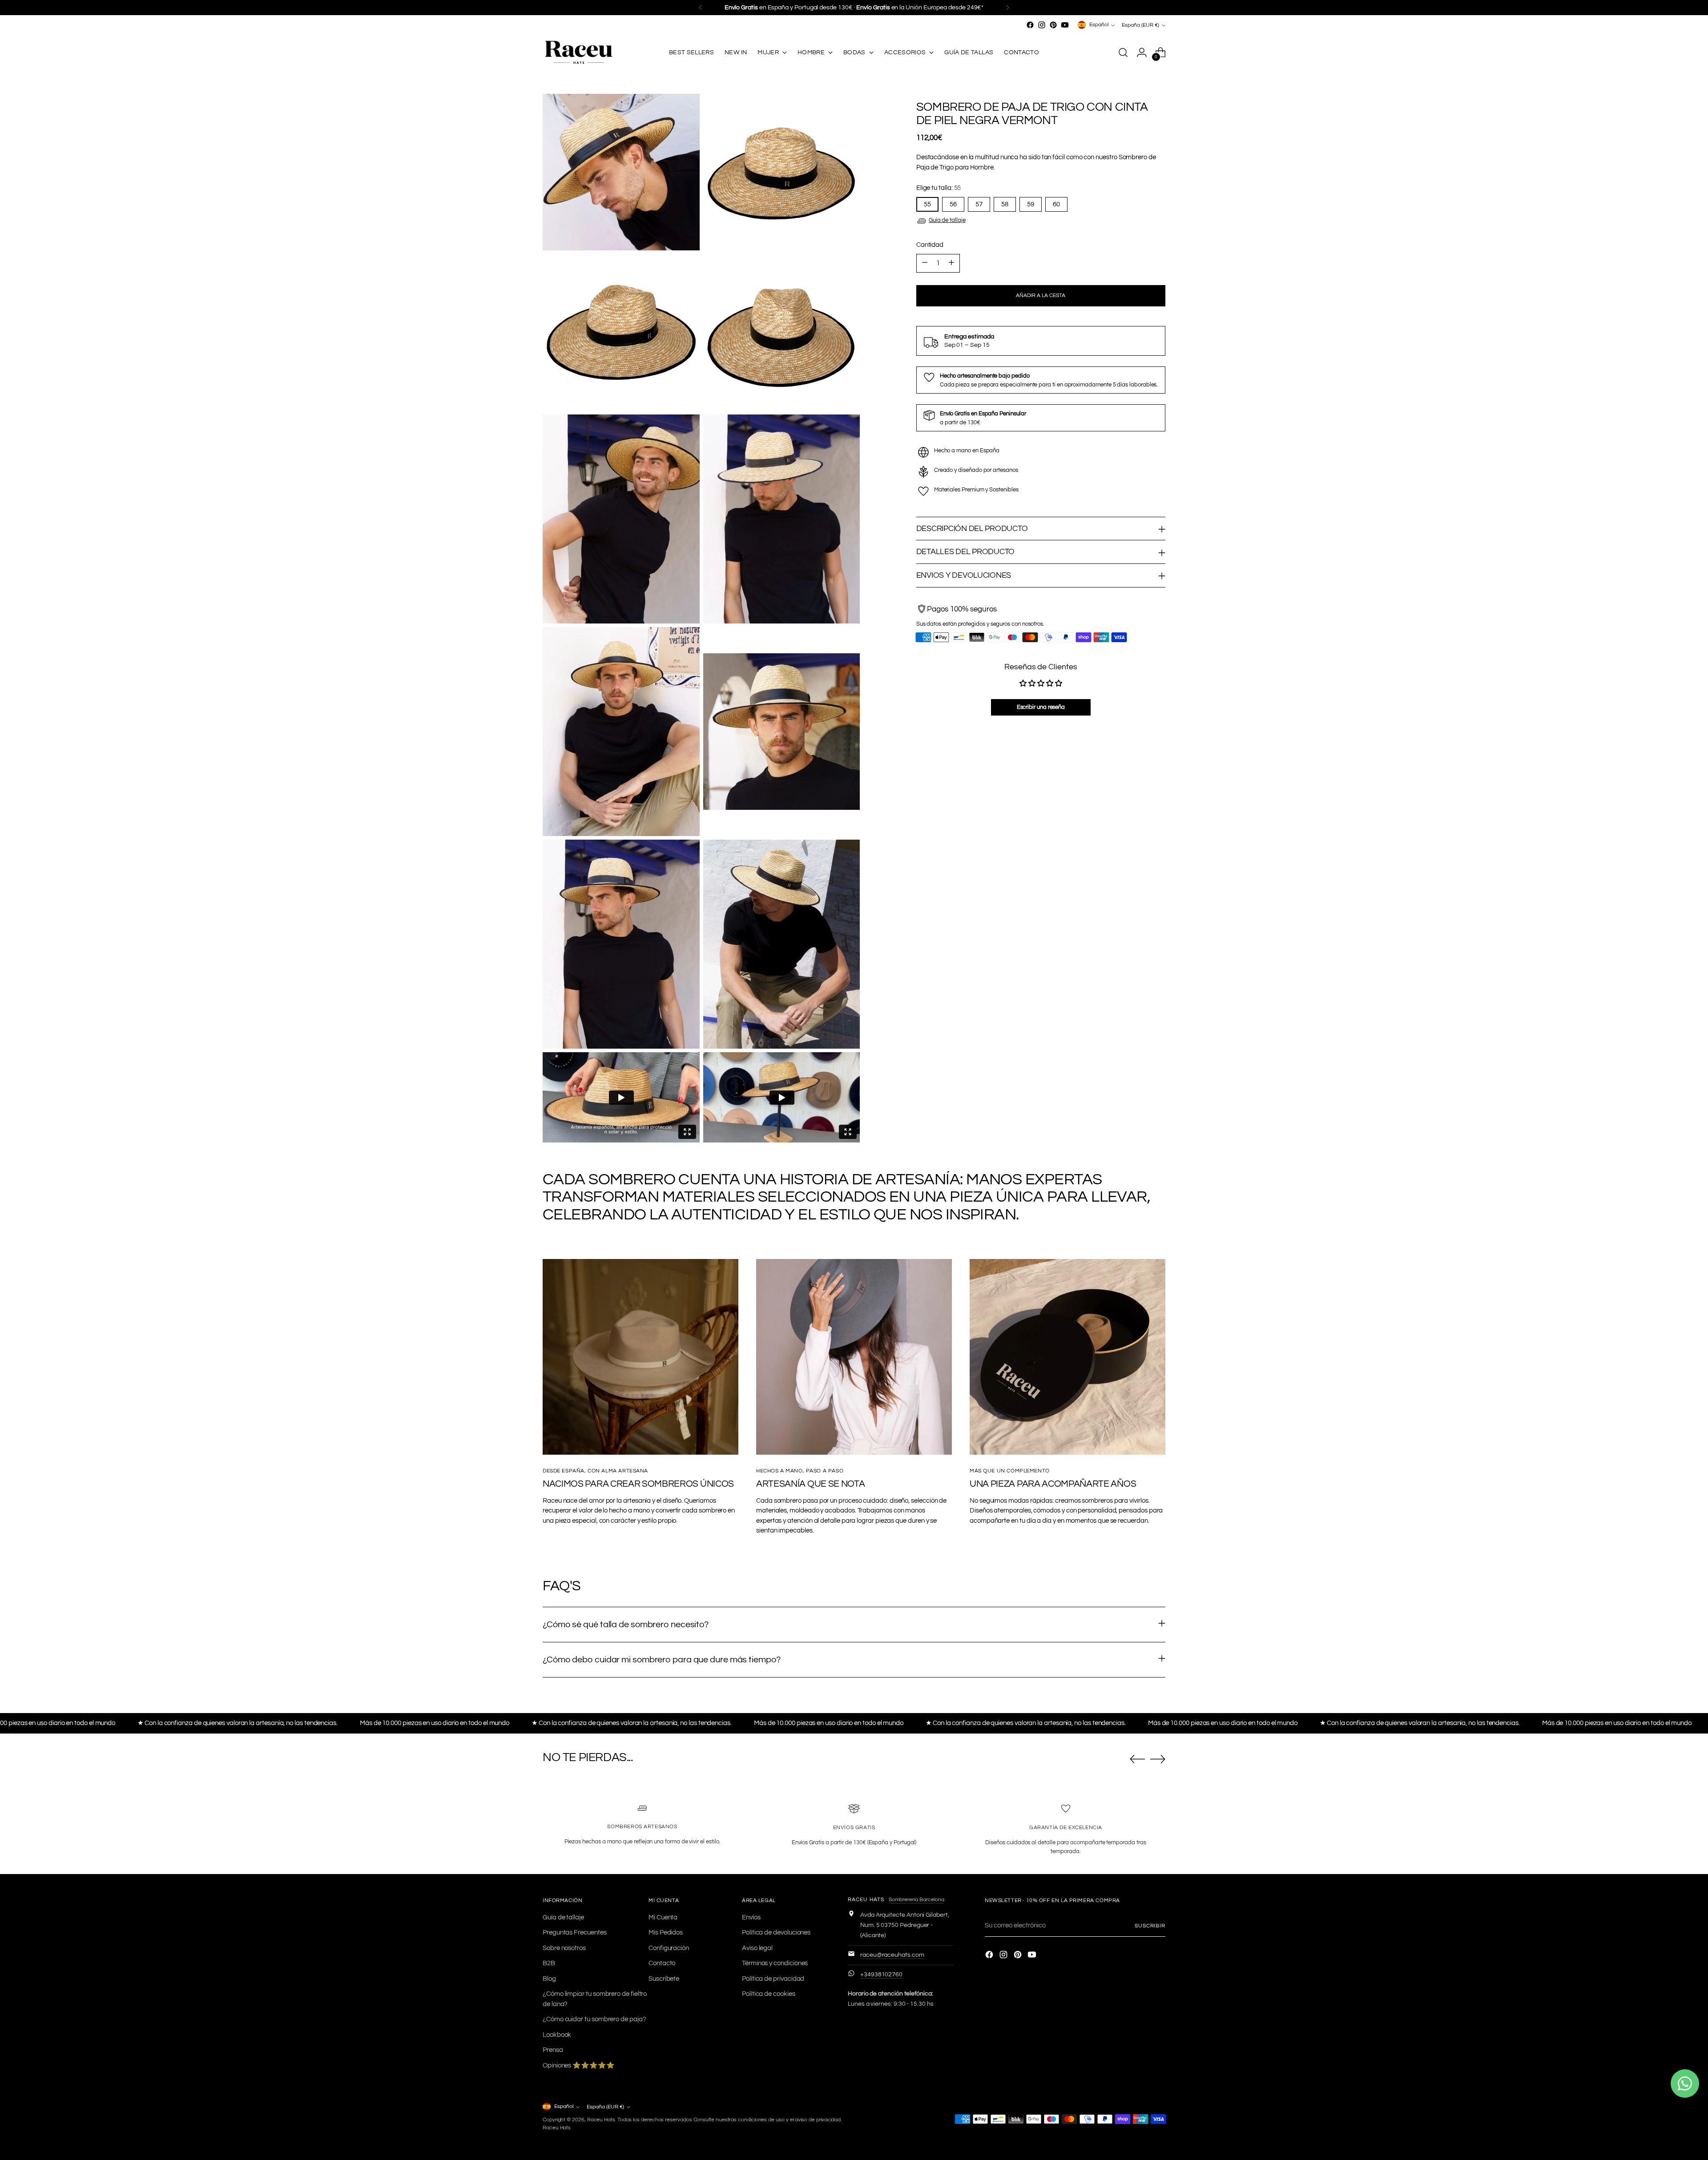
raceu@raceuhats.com (892, 1955)
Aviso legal (757, 1948)
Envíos (751, 1917)
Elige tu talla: (939, 188)
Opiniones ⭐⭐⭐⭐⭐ (579, 2065)
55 (927, 204)
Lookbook (557, 2035)
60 (1056, 204)
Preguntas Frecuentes (575, 1933)
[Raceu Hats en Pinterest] (1053, 25)
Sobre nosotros (564, 1948)
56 (953, 204)
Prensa (553, 2050)
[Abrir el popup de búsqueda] (1123, 52)
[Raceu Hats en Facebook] (1030, 25)
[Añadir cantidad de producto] (951, 263)
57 (979, 204)
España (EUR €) (1140, 25)
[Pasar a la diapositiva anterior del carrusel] (1137, 1759)
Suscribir (1150, 1926)
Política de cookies (769, 1994)
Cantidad (930, 245)
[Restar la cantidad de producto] (925, 263)
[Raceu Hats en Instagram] (1042, 25)
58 (1005, 204)
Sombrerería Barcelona (916, 1900)
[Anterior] (701, 8)
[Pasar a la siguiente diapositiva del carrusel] (1158, 1759)
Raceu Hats (601, 2120)
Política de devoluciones (776, 1933)
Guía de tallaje (947, 220)
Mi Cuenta (663, 1917)
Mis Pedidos (666, 1933)
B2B (549, 1963)
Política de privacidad (773, 1979)
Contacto (662, 1963)
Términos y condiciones (775, 1963)
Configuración (669, 1948)
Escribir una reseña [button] (1041, 707)
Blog (549, 1979)
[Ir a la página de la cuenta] (1142, 52)
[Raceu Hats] (578, 53)
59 (1031, 204)
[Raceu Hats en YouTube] (1065, 25)
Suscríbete (664, 1979)
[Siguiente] (1007, 8)
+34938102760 (881, 1975)
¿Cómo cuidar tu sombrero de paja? (594, 2019)
